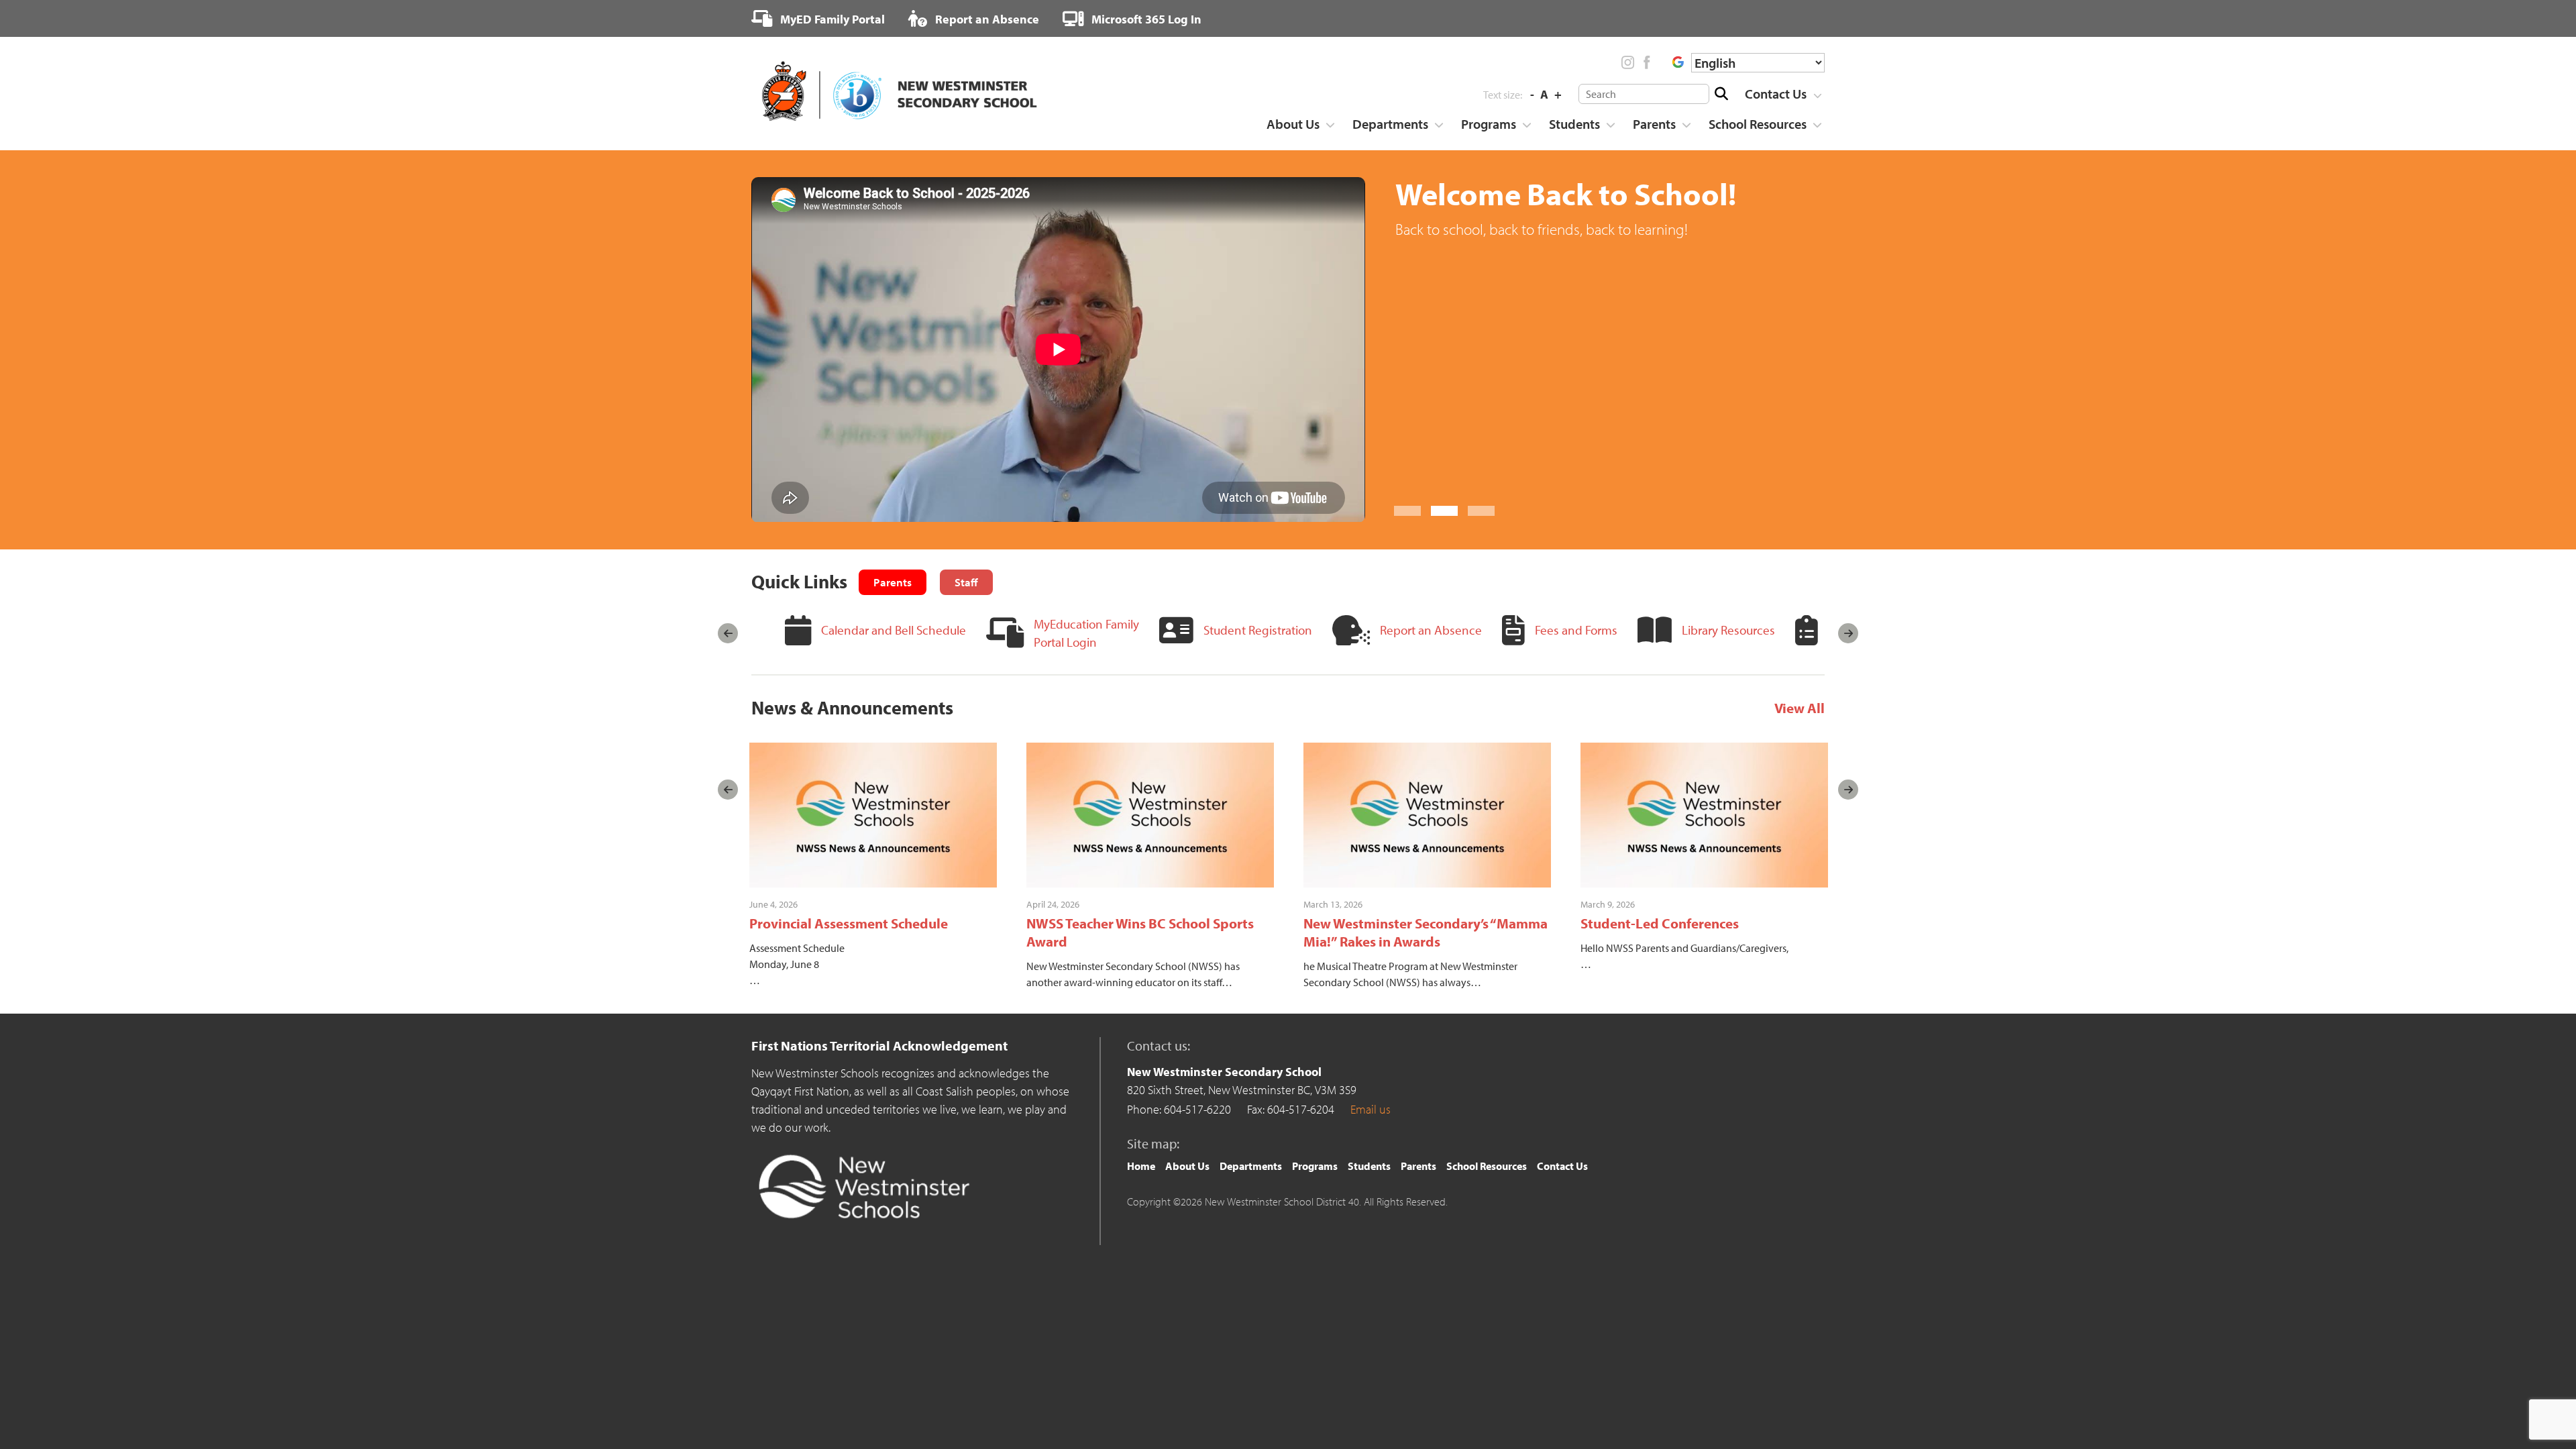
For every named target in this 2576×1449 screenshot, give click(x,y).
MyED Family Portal (831, 19)
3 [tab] (1481, 511)
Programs (1489, 124)
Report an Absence (986, 19)
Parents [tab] (893, 582)
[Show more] (1817, 95)
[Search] (1721, 94)
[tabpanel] (1288, 350)
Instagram (1628, 62)
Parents (1654, 124)
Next (1848, 633)
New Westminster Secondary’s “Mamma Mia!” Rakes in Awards (1426, 932)
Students (1574, 124)
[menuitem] (818, 19)
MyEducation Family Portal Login (1086, 633)
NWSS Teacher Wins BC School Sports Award (1140, 932)
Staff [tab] (966, 582)
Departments (1390, 124)
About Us (1293, 124)
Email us (1371, 1109)
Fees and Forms (1576, 630)
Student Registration (1258, 630)
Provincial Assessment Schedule (849, 923)
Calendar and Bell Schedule (894, 630)
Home (1141, 1166)
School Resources (1758, 124)
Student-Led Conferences (1660, 923)
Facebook (1646, 62)
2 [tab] (1444, 511)
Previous (728, 633)
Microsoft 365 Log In (1145, 19)
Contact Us (1776, 94)
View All (1800, 708)
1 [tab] (1407, 511)
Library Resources (1728, 630)
